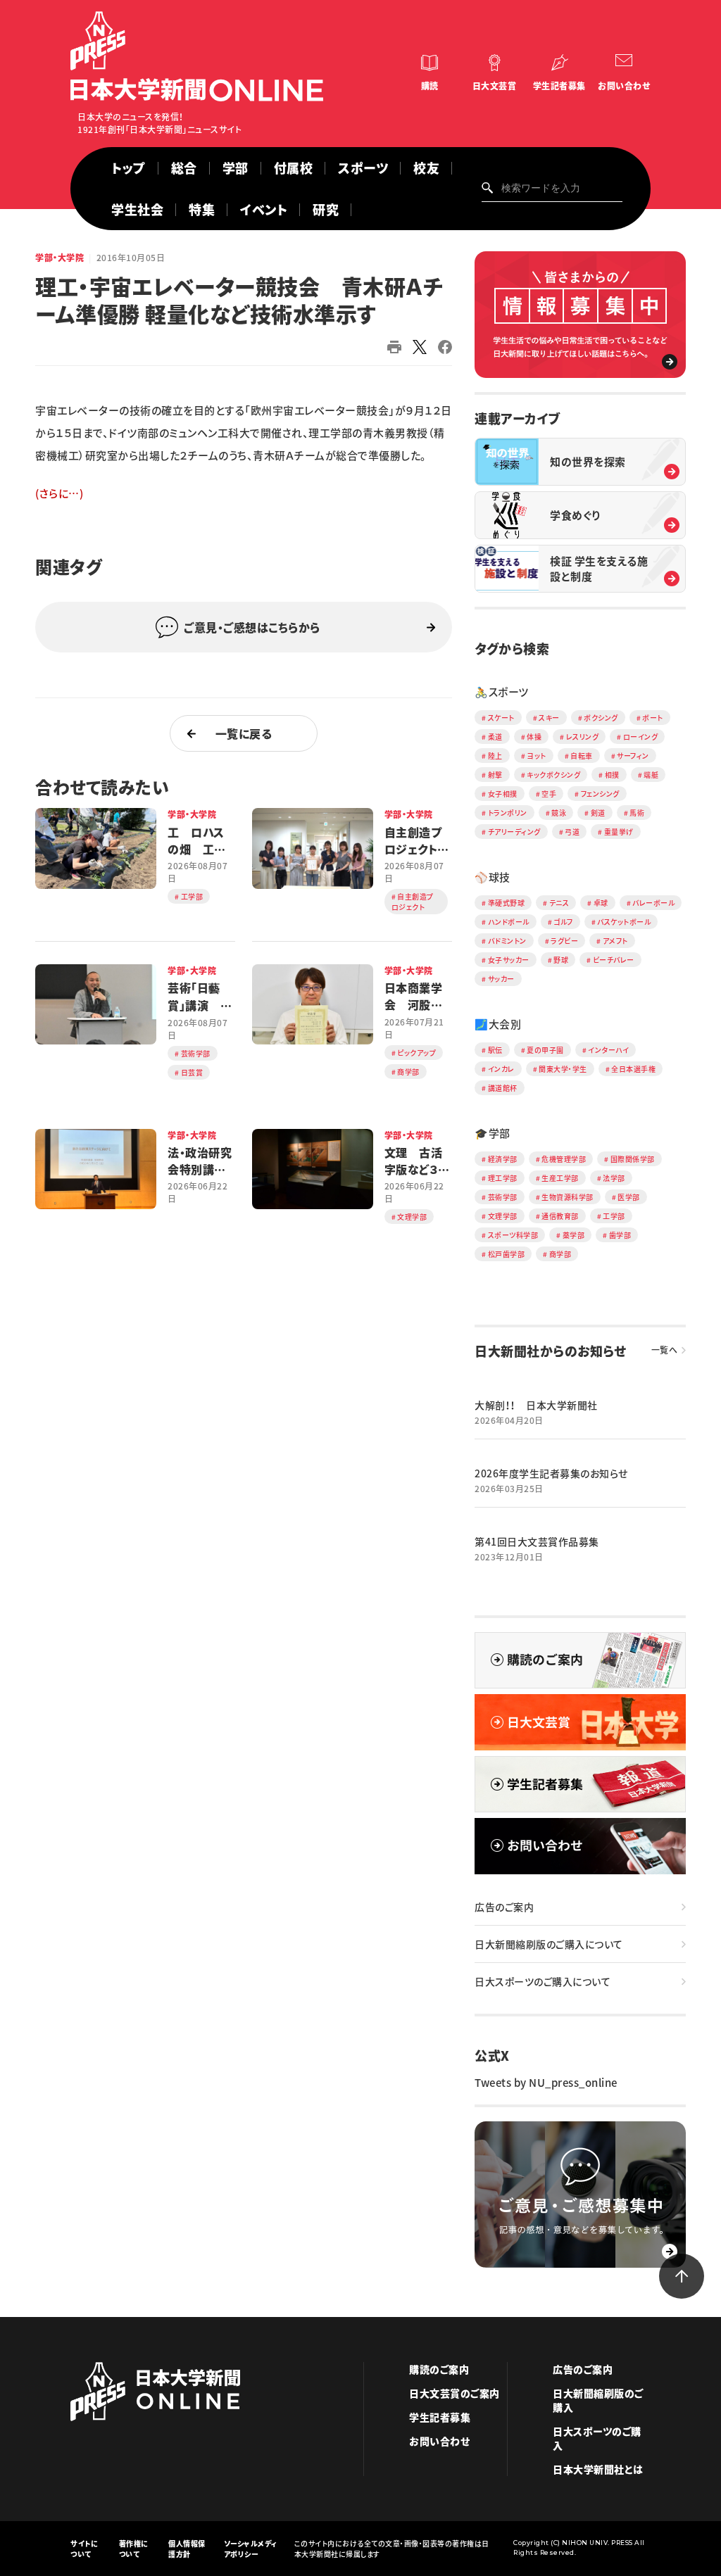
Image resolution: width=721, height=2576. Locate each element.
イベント (264, 209)
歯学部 (620, 1235)
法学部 (614, 1178)
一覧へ (665, 1350)
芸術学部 (503, 1197)
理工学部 (503, 1178)
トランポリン (508, 813)
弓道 (572, 832)
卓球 (601, 903)
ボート (653, 718)
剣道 (598, 813)
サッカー (501, 979)
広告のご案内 (504, 1907)
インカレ (501, 1069)
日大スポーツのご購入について (543, 1981)
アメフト (615, 941)
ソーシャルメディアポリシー (251, 2549)
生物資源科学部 (568, 1197)
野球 (561, 960)
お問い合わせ (624, 86)
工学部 (614, 1216)
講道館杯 (503, 1088)
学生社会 (137, 209)
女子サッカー (509, 960)
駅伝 (495, 1050)
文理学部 (503, 1216)
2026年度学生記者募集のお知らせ (551, 1473)
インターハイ (608, 1050)
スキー (549, 718)
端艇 (651, 775)
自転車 (582, 756)
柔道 (495, 737)
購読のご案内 (439, 2369)
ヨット (537, 756)
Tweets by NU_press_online (546, 2083)
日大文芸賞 (495, 86)
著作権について (134, 2549)
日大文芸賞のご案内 (454, 2393)
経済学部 (503, 1159)
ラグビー (564, 941)
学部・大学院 (59, 258)
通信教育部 (560, 1216)
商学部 (560, 1254)
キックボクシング (553, 775)
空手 (549, 794)
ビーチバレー (614, 960)
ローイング (641, 737)
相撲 (612, 775)
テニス (559, 903)
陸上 (495, 756)
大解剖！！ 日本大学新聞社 (536, 1405)
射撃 (495, 775)
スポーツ (363, 168)
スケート (501, 718)
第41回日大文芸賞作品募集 (537, 1541)
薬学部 (574, 1235)
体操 (534, 737)
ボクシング (601, 718)
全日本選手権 (633, 1069)
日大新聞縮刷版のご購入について (549, 1944)
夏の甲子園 (545, 1050)
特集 (202, 209)
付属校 (294, 168)
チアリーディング (514, 832)
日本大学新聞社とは (598, 2469)
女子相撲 (503, 794)
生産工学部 (560, 1178)
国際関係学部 (633, 1159)
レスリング (583, 737)
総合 (184, 168)
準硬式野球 (507, 903)
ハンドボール (509, 922)
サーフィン (633, 756)
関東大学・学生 (563, 1069)
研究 (326, 209)
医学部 (629, 1197)
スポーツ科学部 (513, 1235)
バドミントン (507, 941)
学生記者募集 (559, 86)
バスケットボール (624, 922)
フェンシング (600, 794)
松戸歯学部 (507, 1254)
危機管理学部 (564, 1159)
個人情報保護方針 (187, 2549)
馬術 (637, 813)
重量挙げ (619, 832)
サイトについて (84, 2549)
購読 (430, 86)
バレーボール (653, 903)
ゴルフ (563, 922)
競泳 (559, 813)
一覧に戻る (244, 733)
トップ (128, 168)
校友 (426, 168)
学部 (236, 168)
